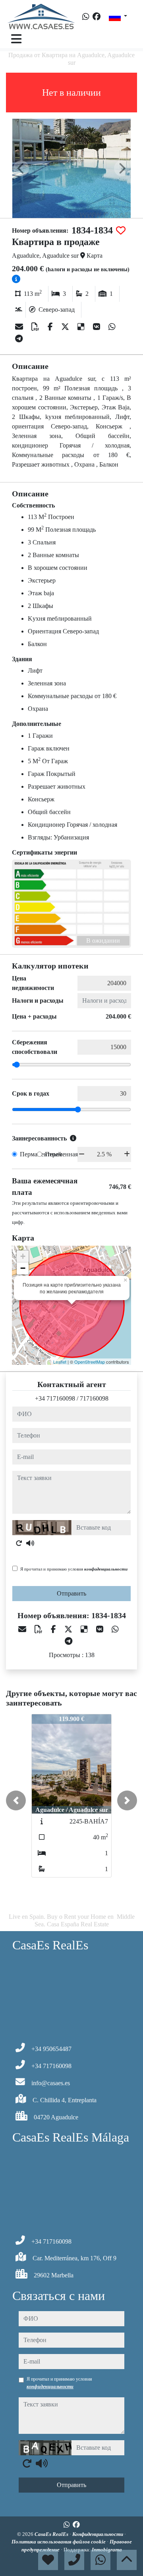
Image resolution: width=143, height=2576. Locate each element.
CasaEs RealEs (52, 2534)
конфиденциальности (106, 1569)
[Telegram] (19, 339)
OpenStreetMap (90, 1362)
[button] (16, 1800)
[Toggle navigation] (16, 39)
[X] (66, 327)
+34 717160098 (55, 1398)
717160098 (94, 1398)
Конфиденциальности (98, 2534)
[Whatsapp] (86, 17)
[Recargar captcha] (19, 1543)
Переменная (61, 1154)
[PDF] (36, 327)
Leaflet (60, 1362)
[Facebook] (97, 17)
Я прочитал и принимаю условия (74, 1569)
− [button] (23, 1268)
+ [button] (23, 1256)
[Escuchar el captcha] (30, 1543)
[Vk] (98, 327)
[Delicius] (82, 327)
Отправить (71, 1593)
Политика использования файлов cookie (59, 2542)
